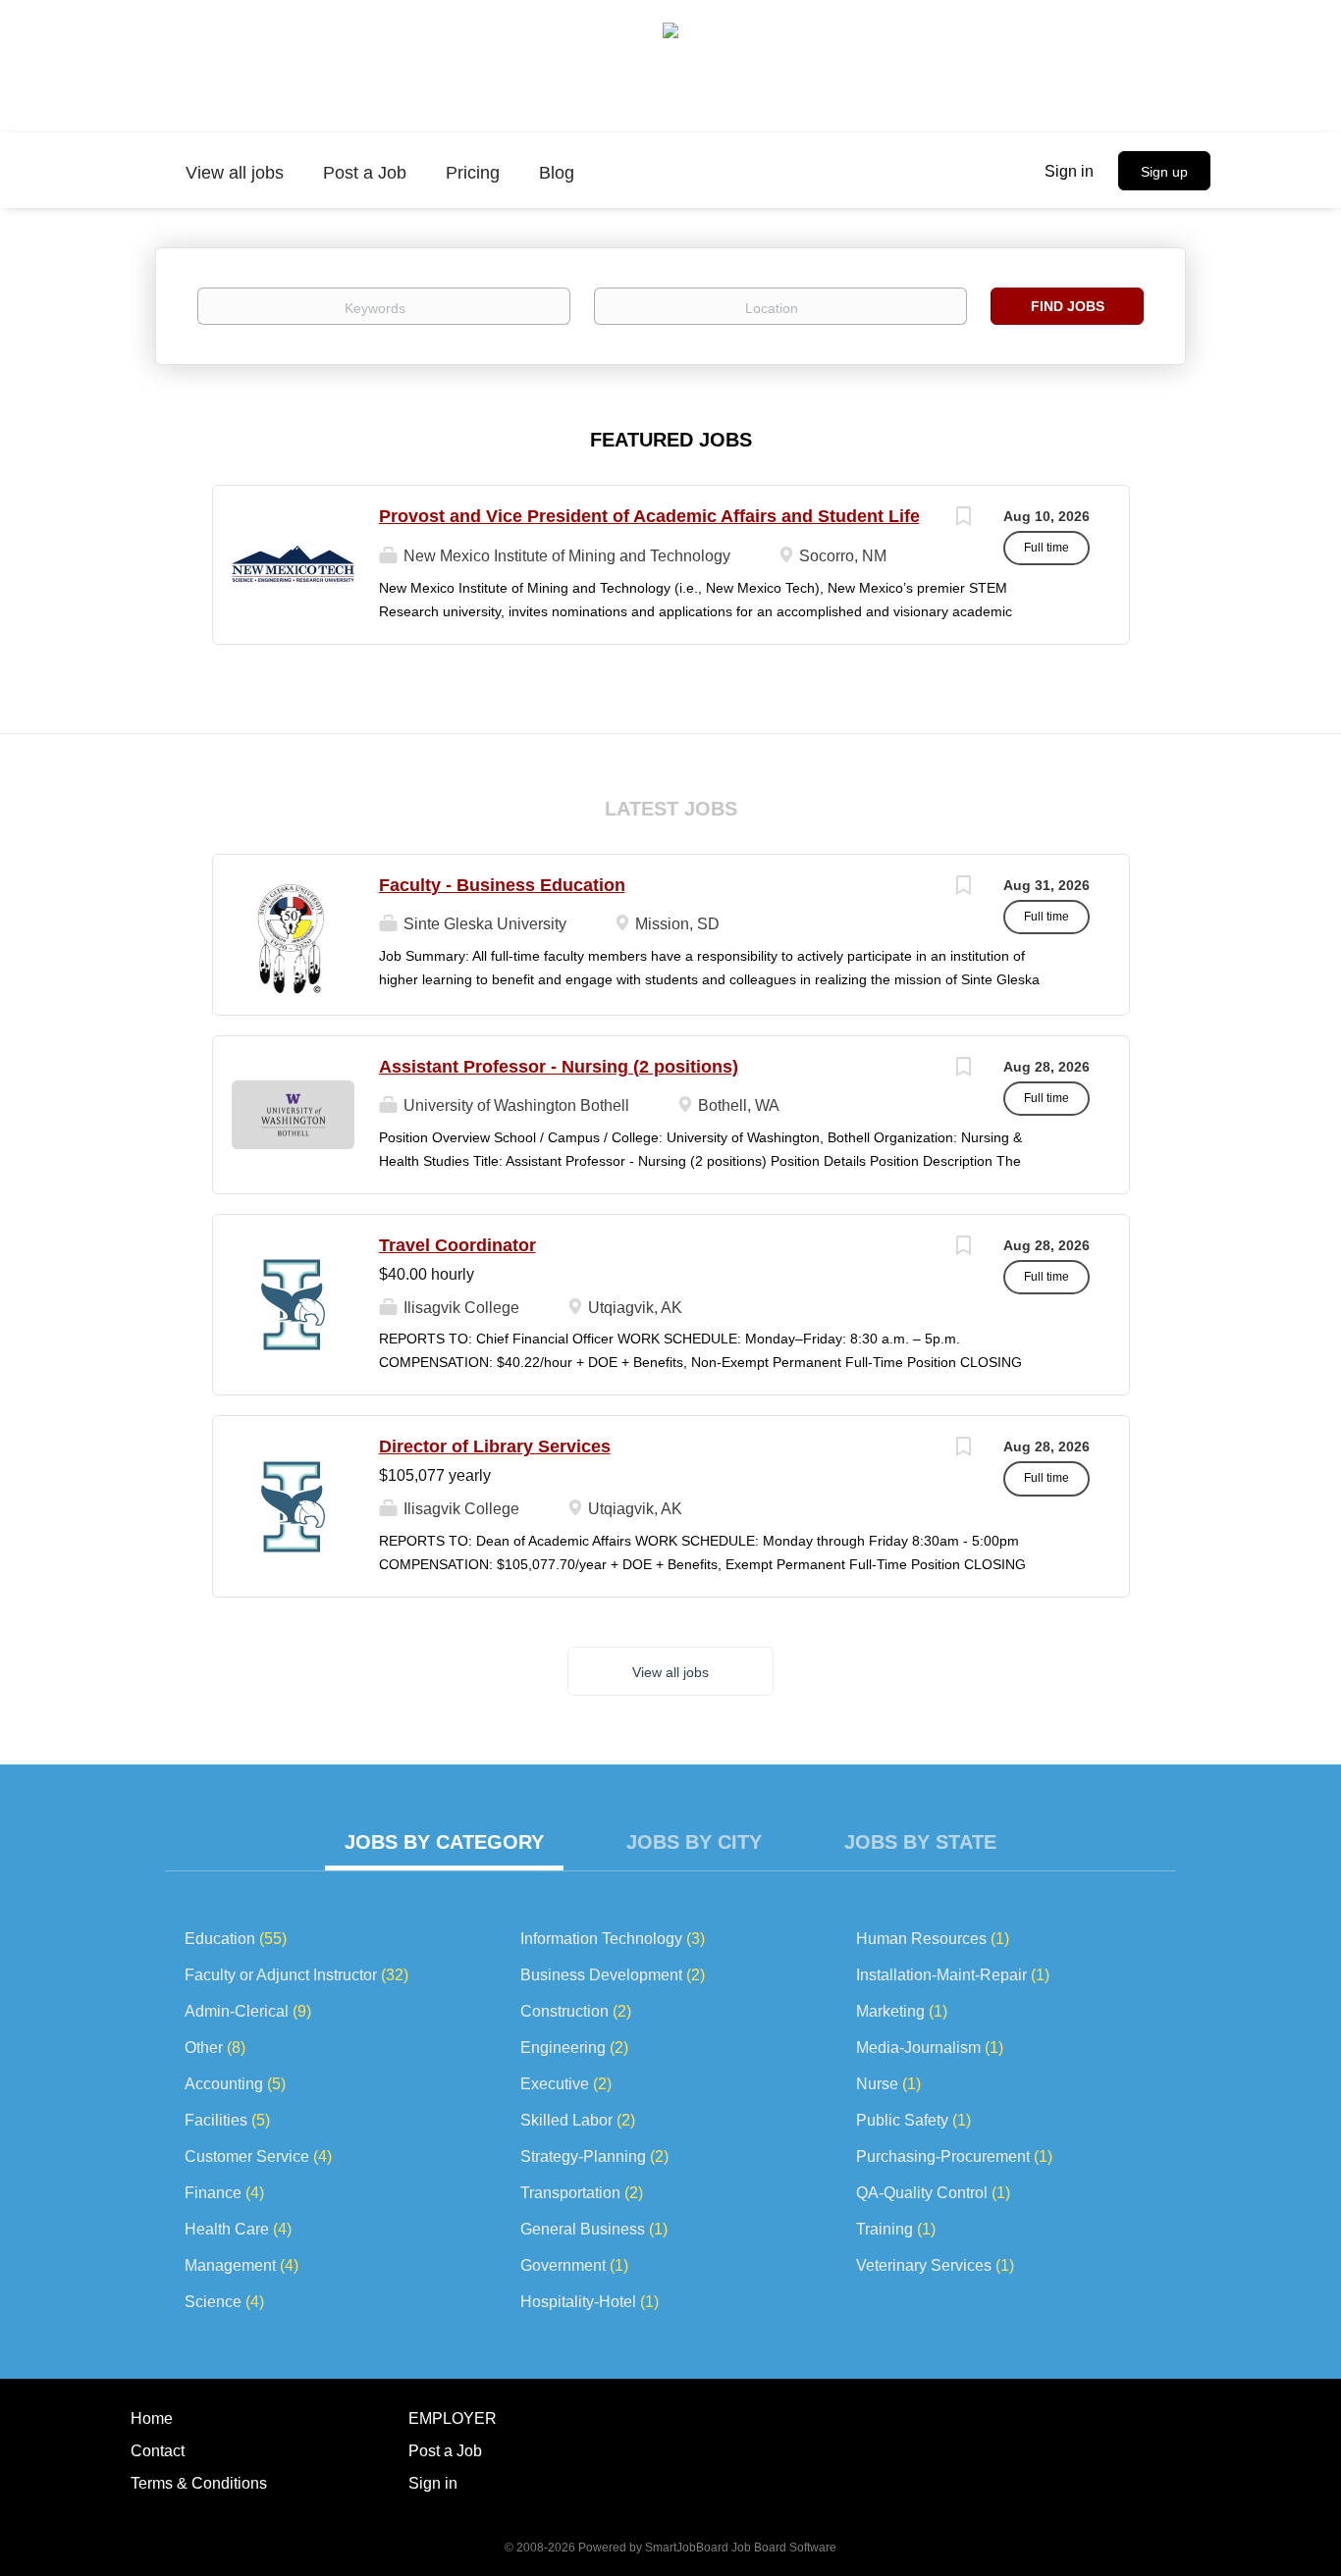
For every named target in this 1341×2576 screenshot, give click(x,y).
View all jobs (670, 1672)
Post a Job (445, 2451)
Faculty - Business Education (502, 885)
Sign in (1069, 171)
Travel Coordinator (457, 1245)
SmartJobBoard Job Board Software (741, 2548)
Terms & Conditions (199, 2483)
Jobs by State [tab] (920, 1842)
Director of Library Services (495, 1446)
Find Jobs (1068, 306)
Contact (158, 2451)
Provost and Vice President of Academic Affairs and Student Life (649, 516)
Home (152, 2418)
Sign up (1164, 172)
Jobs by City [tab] (694, 1842)
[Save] (964, 519)
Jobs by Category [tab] (444, 1842)
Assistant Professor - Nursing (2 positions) (559, 1067)
